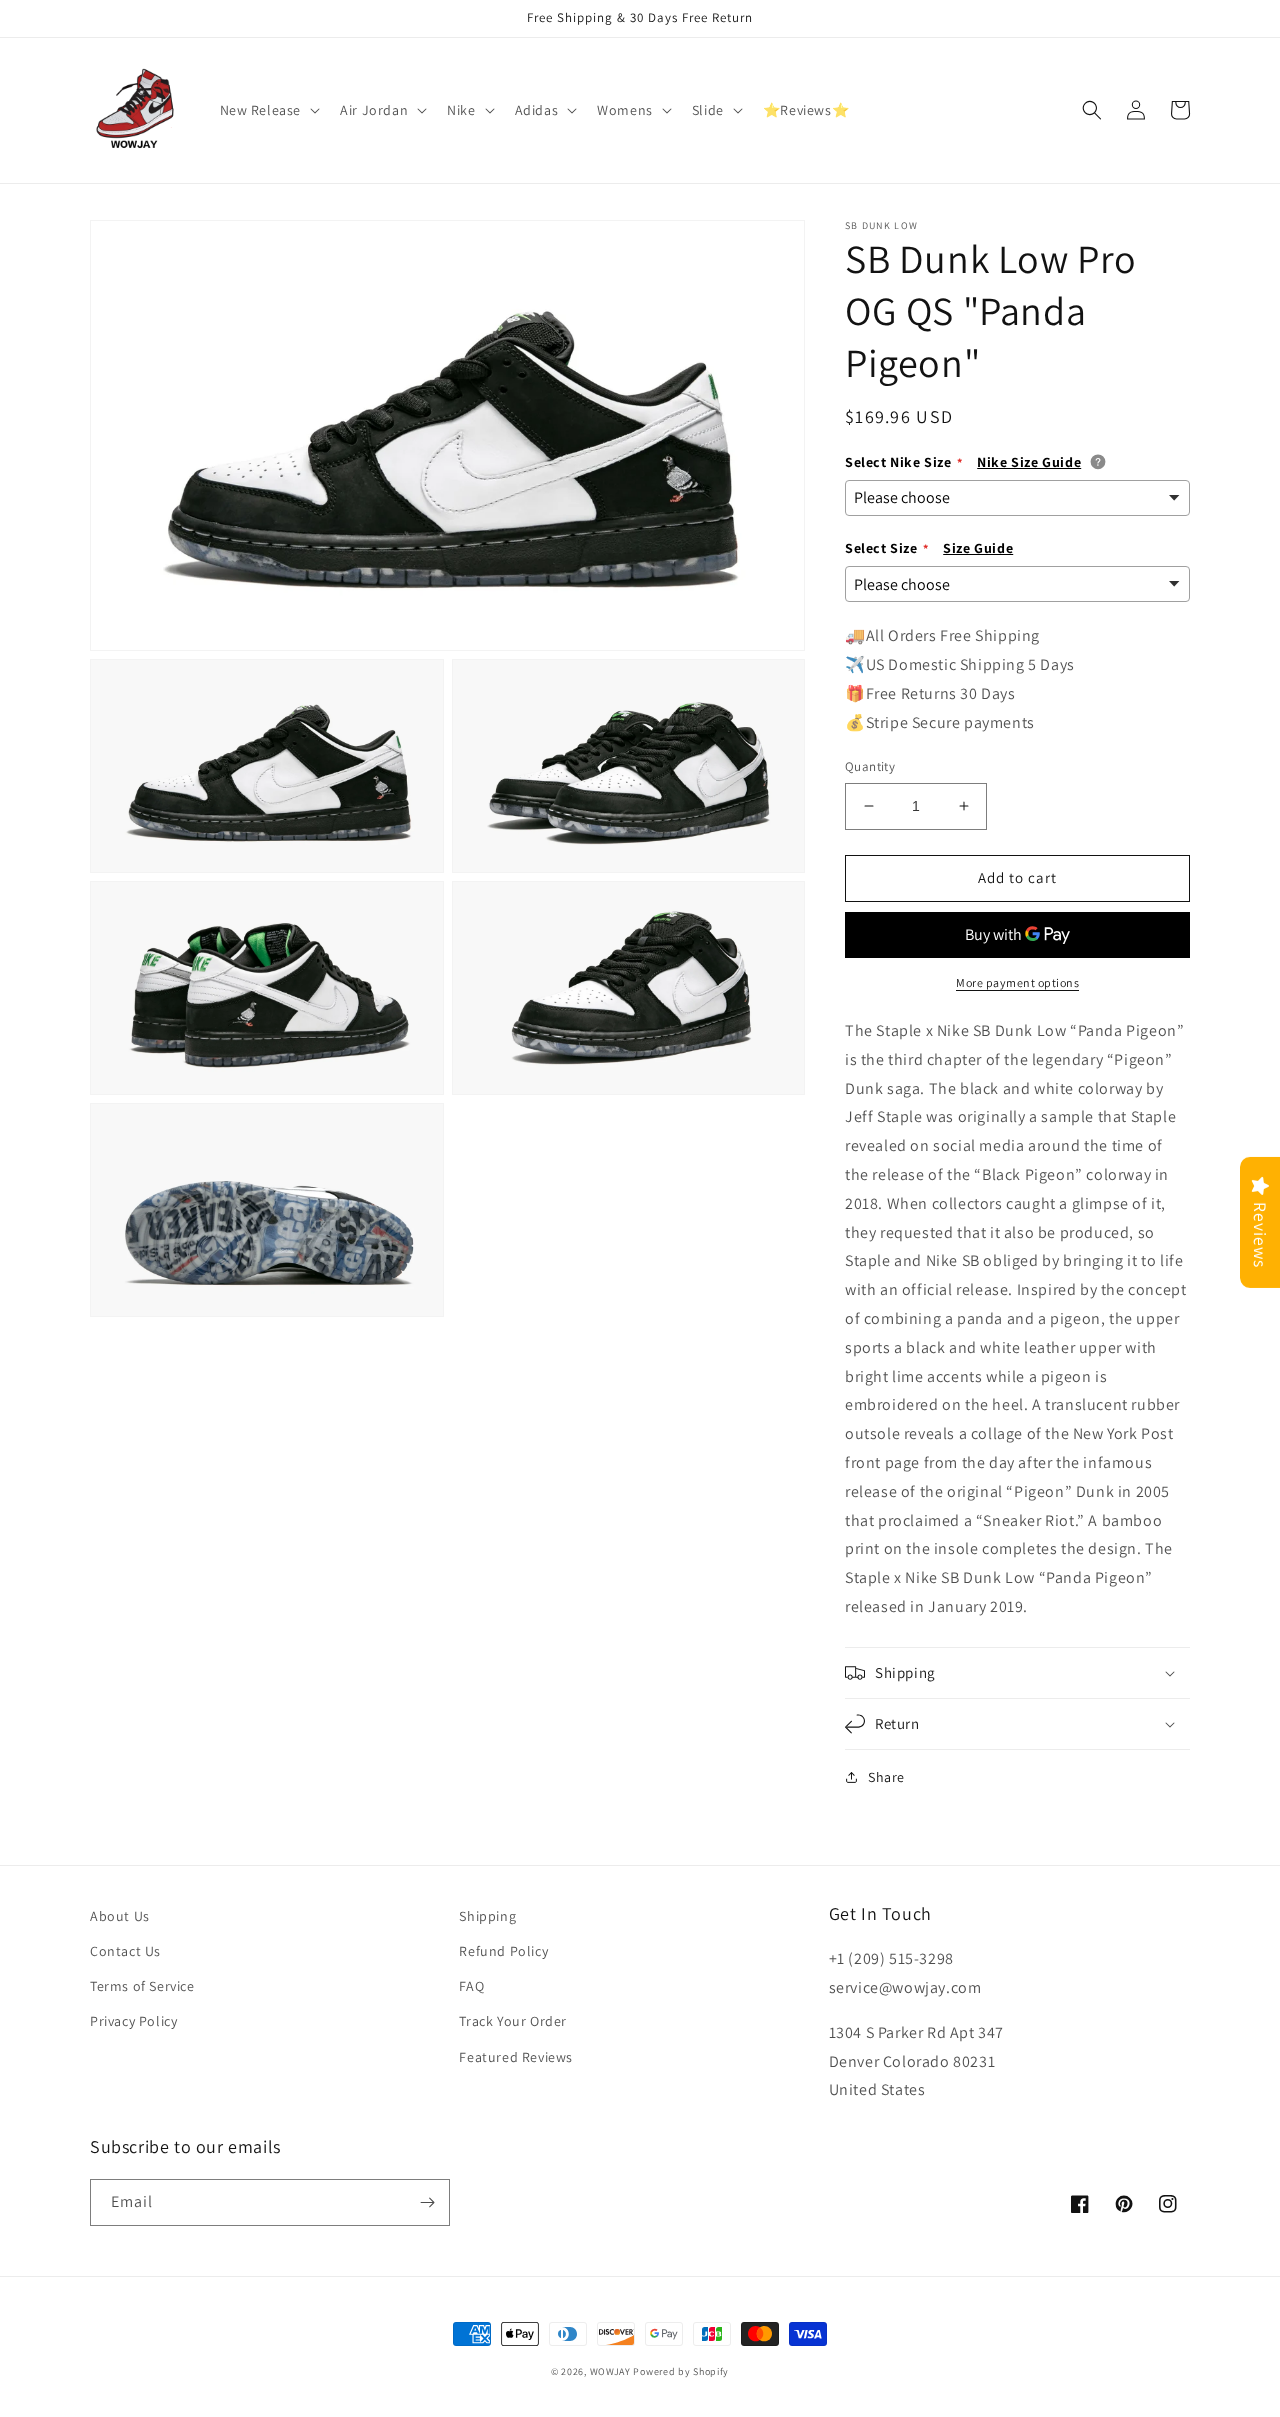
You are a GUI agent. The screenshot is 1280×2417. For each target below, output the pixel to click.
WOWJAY (610, 2371)
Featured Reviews (516, 2057)
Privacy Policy (133, 2021)
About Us (120, 1916)
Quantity (870, 766)
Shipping (487, 1916)
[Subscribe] (427, 2202)
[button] (268, 110)
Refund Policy (503, 1951)
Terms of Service (142, 1986)
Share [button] (886, 1777)
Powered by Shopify (681, 2371)
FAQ (471, 1986)
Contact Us (125, 1951)
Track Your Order (513, 2021)
